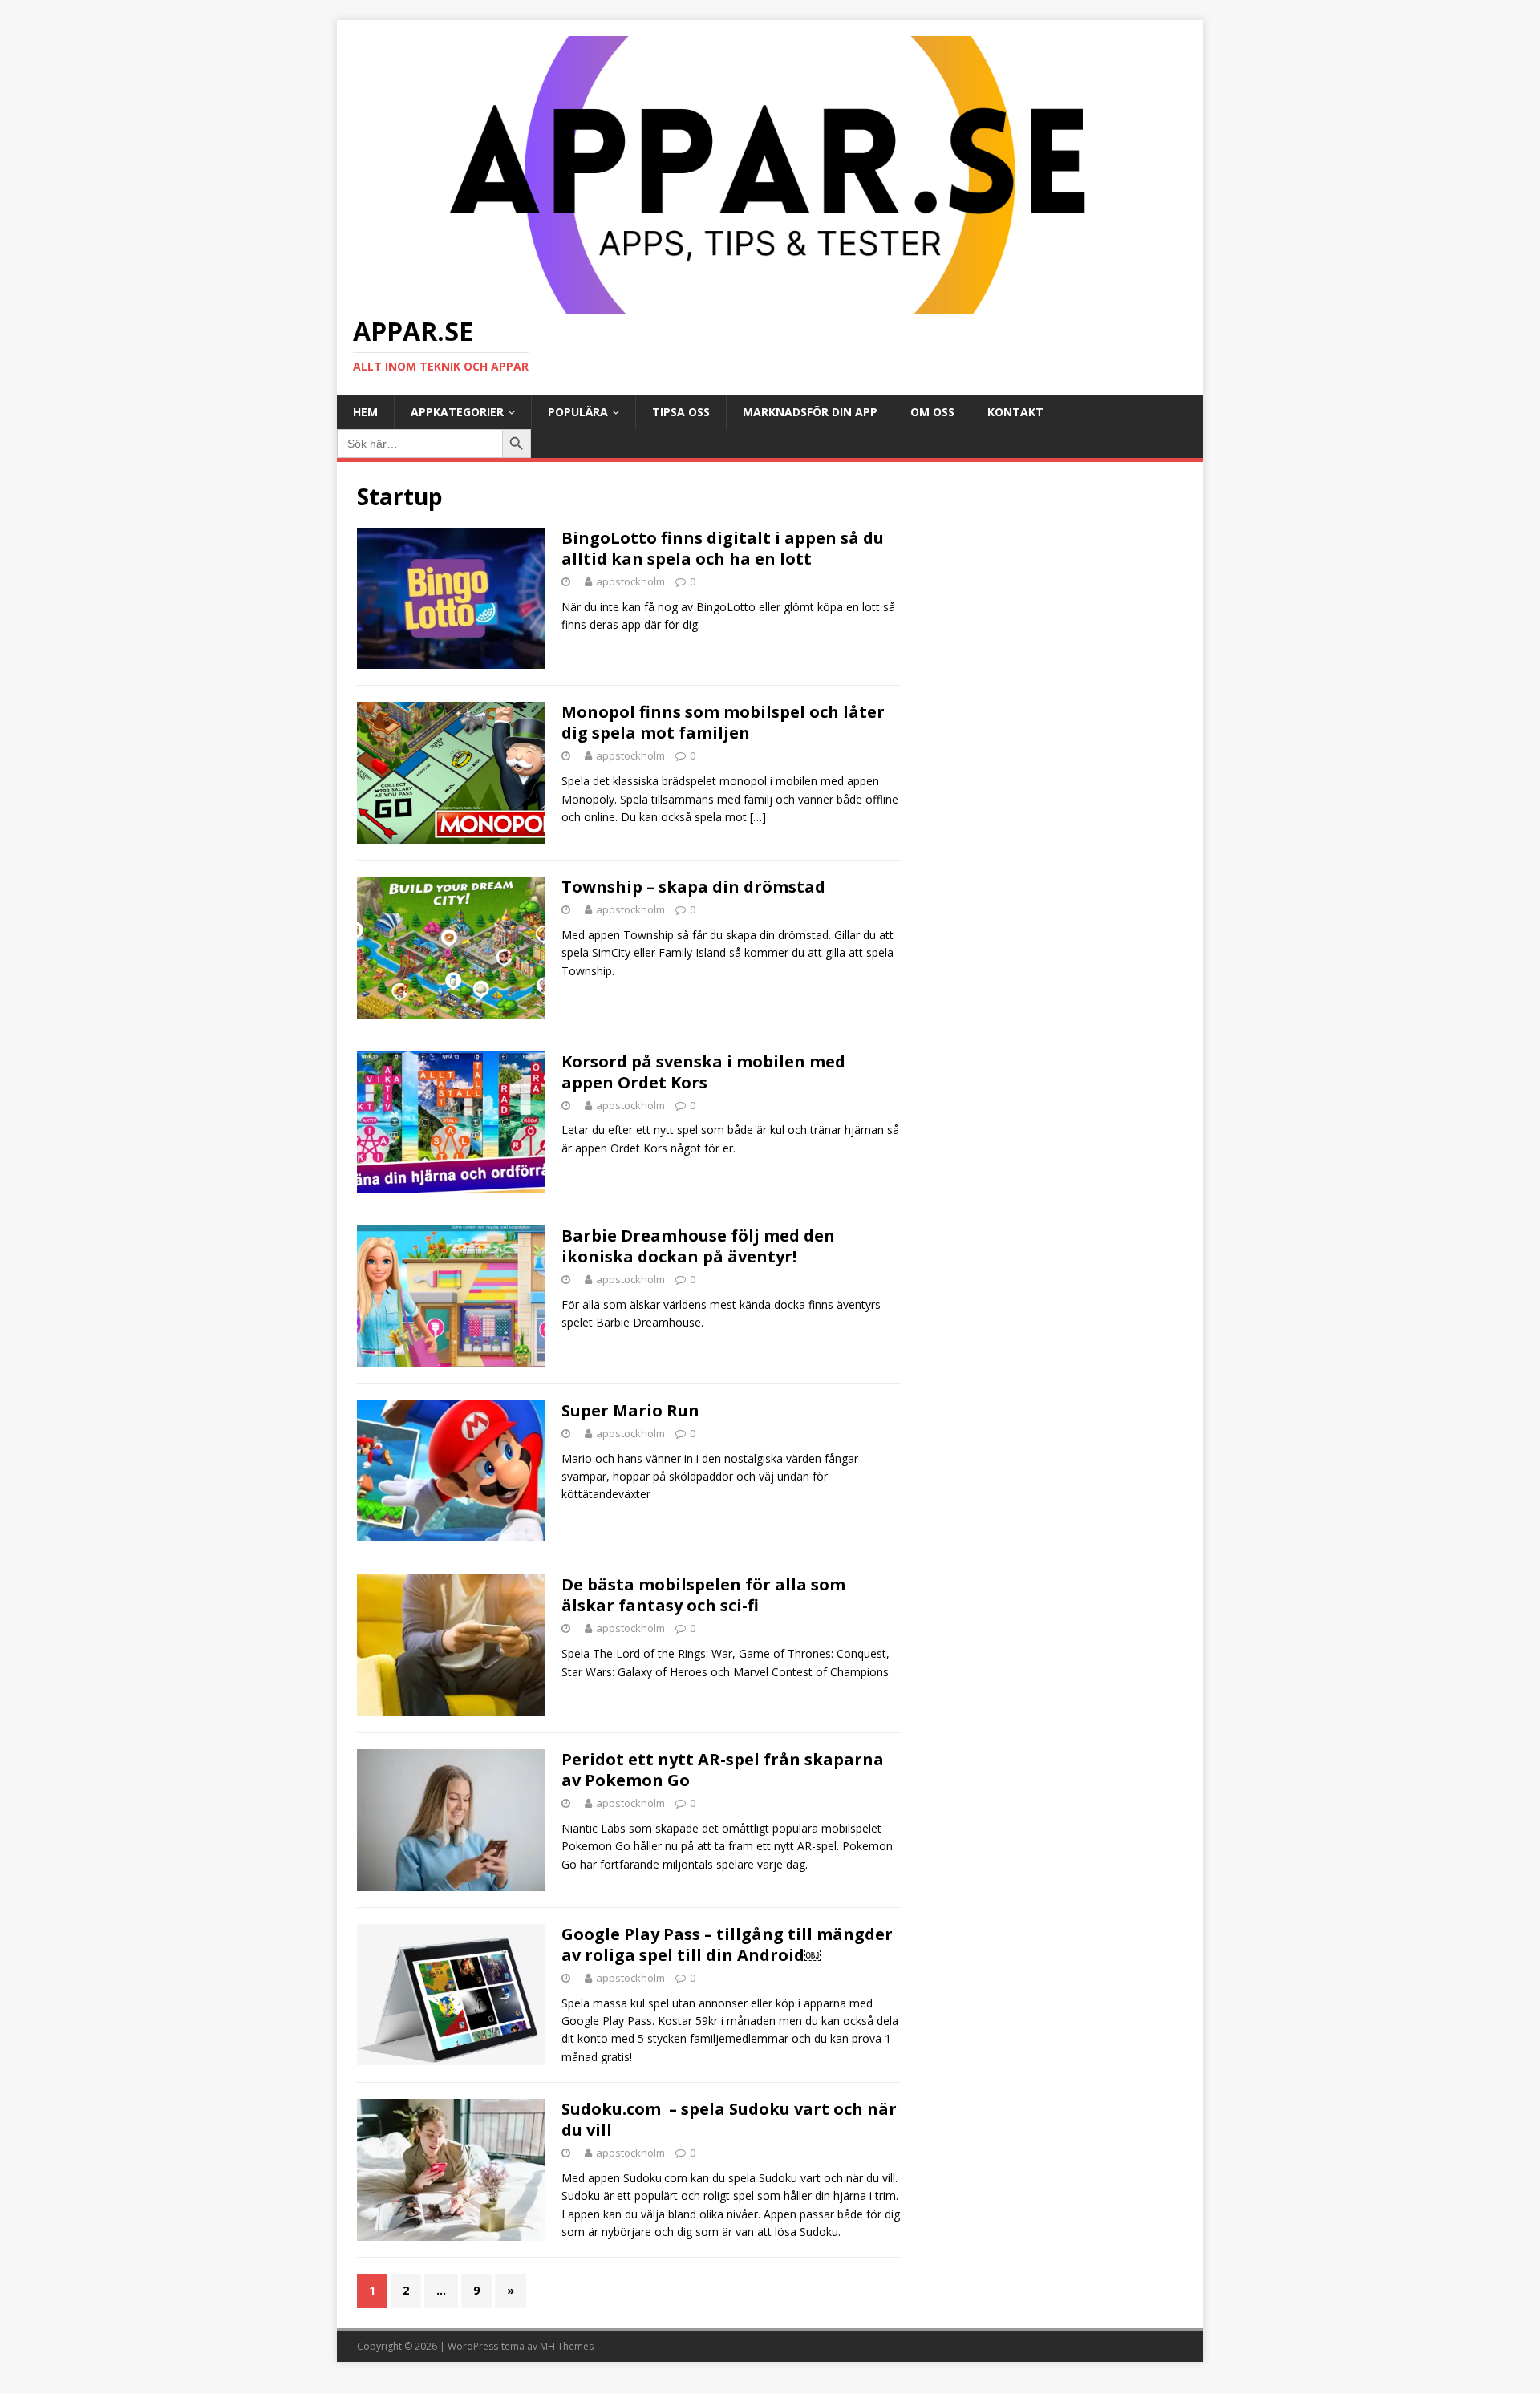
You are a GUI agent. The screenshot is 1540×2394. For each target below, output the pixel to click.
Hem (365, 412)
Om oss (932, 412)
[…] (758, 817)
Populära (578, 412)
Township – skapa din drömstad (693, 887)
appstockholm (630, 581)
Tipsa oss (681, 412)
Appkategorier (457, 412)
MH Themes (567, 2346)
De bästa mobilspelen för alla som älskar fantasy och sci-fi (703, 1595)
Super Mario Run (630, 1410)
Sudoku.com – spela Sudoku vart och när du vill (729, 2119)
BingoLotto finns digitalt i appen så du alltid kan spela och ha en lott (723, 548)
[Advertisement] (1052, 582)
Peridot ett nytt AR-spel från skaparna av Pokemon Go (723, 1770)
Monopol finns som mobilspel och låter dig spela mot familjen (723, 722)
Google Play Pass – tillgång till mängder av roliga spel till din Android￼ (727, 1944)
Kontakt (1015, 412)
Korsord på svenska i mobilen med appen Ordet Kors (703, 1072)
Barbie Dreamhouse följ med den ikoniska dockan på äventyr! (698, 1246)
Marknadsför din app (810, 412)
